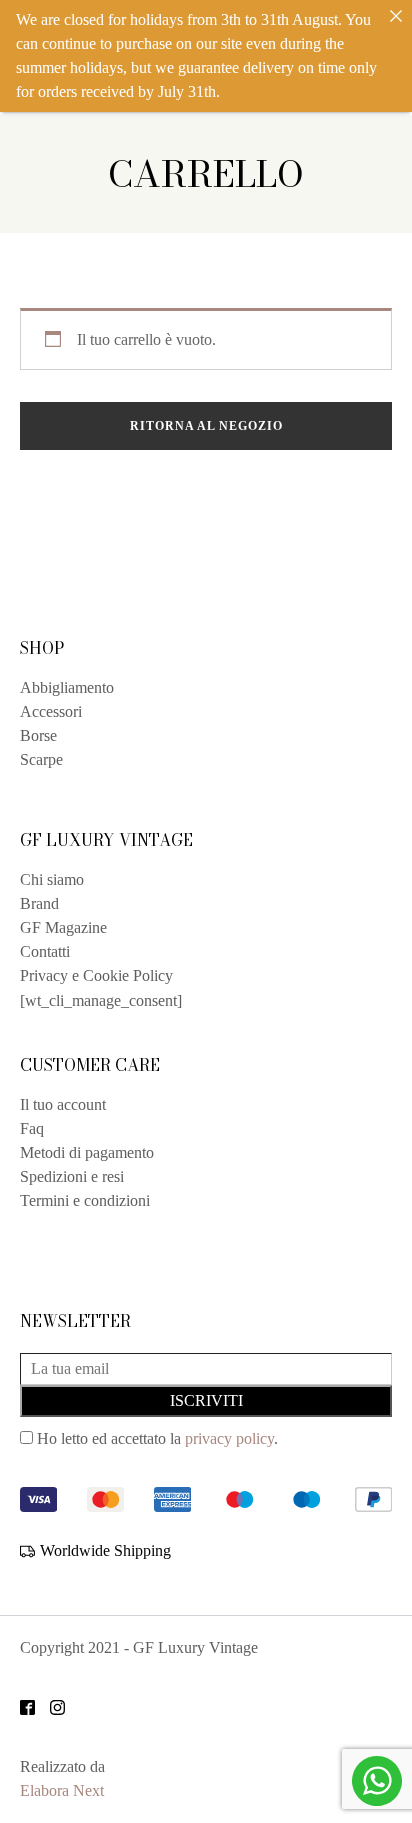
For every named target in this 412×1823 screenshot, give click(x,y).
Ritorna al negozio (206, 426)
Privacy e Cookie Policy (96, 975)
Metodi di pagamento (87, 1152)
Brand (39, 903)
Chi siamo (52, 879)
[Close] (396, 16)
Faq (32, 1128)
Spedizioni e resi (72, 1176)
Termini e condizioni (85, 1200)
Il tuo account (63, 1104)
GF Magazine (63, 927)
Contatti (45, 951)
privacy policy (229, 1438)
